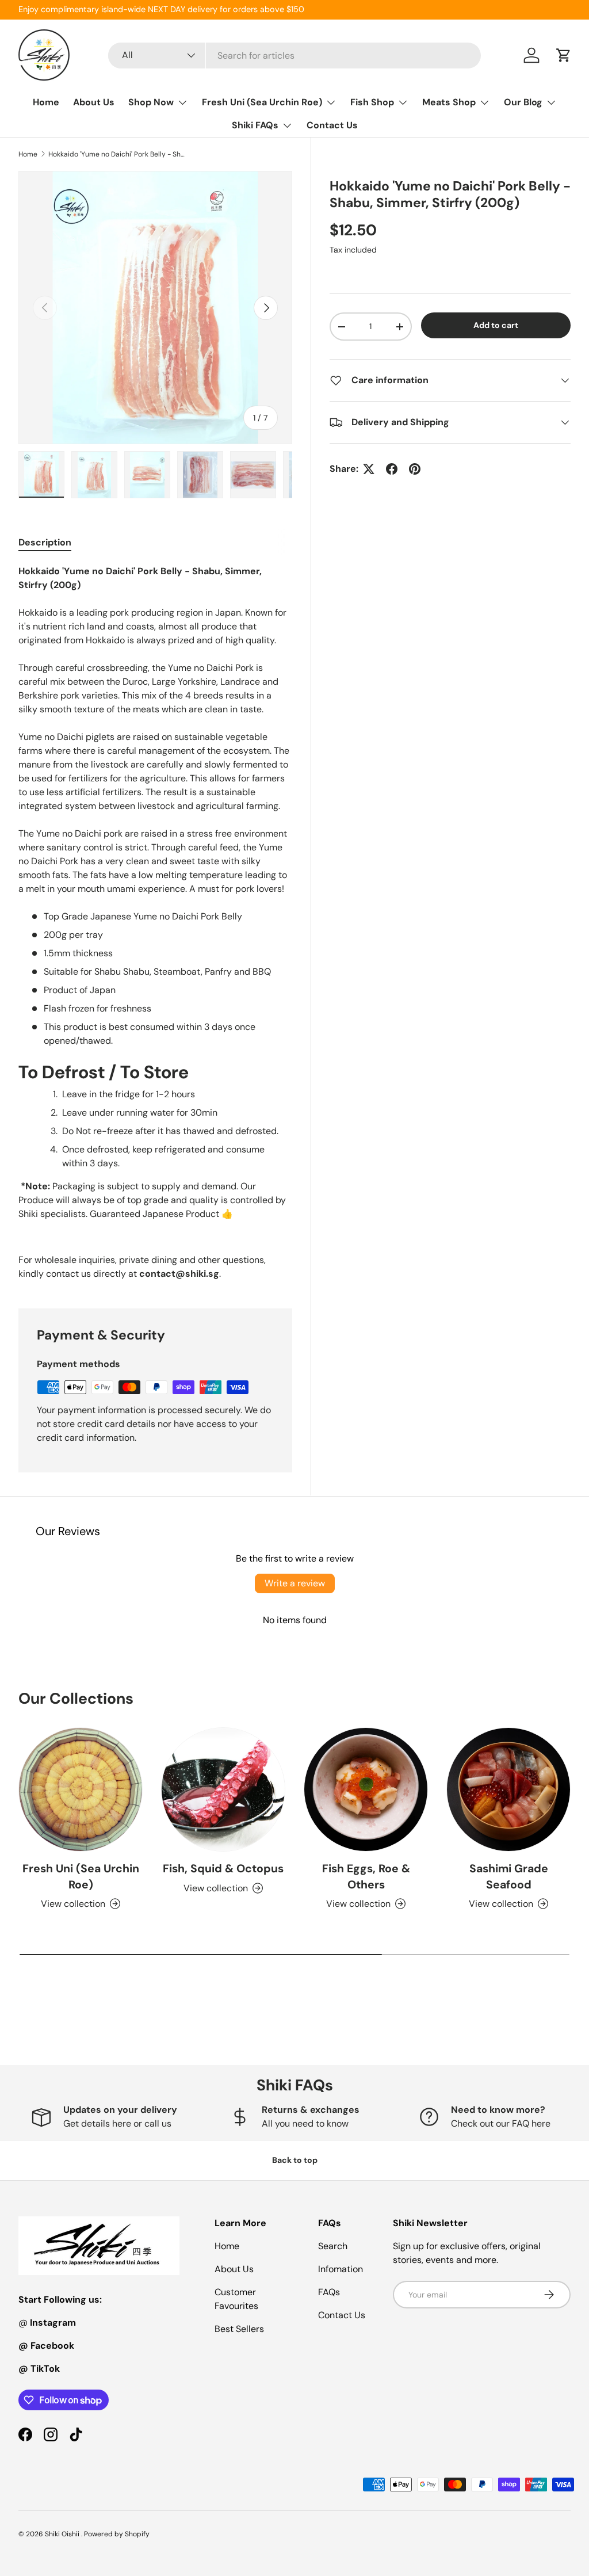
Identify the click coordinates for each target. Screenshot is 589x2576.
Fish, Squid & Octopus (223, 1869)
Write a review (295, 1583)
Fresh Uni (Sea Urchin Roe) (81, 1876)
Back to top (295, 2160)
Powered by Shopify (117, 2534)
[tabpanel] (155, 923)
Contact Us (332, 125)
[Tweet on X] (369, 469)
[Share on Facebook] (392, 469)
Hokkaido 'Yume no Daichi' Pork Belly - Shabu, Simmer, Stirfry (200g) (117, 154)
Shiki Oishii (63, 2534)
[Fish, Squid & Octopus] (223, 1789)
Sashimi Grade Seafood (509, 1876)
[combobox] (294, 56)
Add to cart (496, 325)
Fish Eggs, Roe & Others (366, 1876)
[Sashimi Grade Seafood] (508, 1789)
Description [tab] (45, 542)
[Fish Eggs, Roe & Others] (366, 1789)
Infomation (341, 2269)
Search (333, 2246)
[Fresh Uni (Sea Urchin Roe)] (81, 1789)
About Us (94, 102)
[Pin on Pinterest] (415, 469)
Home (46, 102)
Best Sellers (239, 2329)
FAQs (329, 2292)
